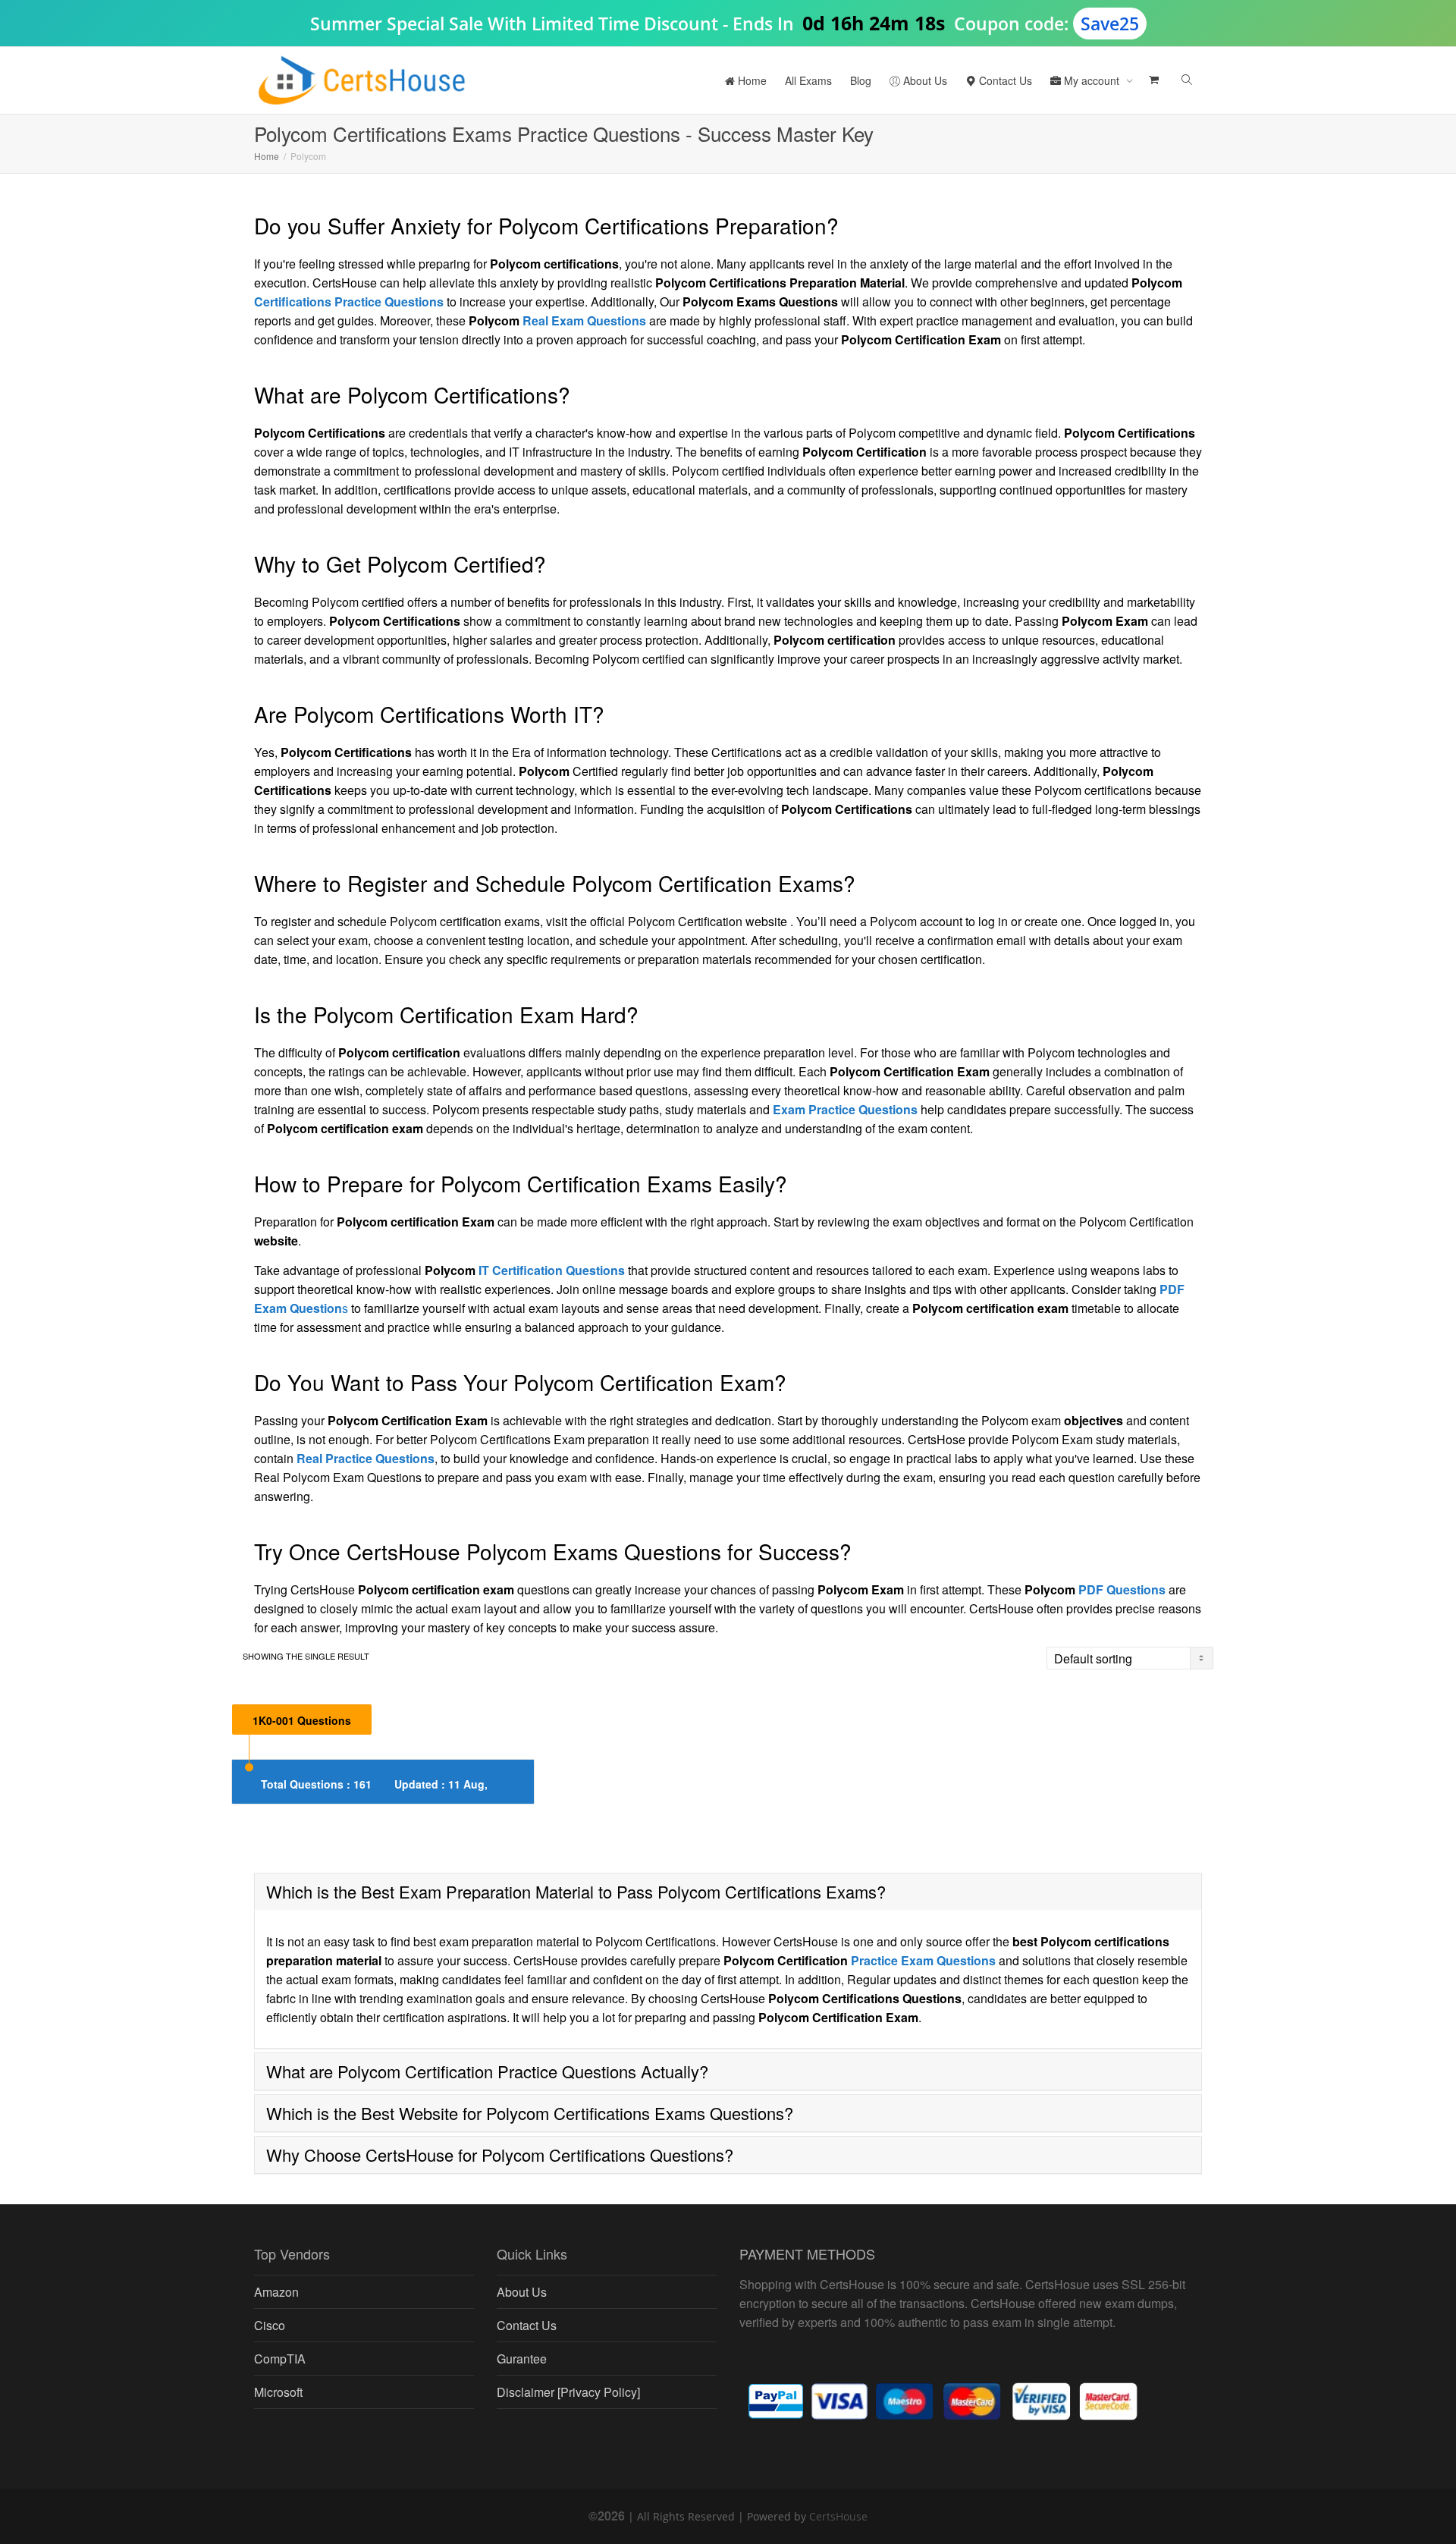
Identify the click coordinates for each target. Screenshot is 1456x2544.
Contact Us (1004, 80)
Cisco (270, 2325)
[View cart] (1152, 80)
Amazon (276, 2292)
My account (1092, 80)
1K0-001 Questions (302, 1720)
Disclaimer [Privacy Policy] (568, 2392)
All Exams (808, 80)
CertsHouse (838, 2516)
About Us (924, 80)
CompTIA (280, 2359)
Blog (861, 80)
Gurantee (522, 2359)
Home (751, 80)
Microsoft (278, 2392)
